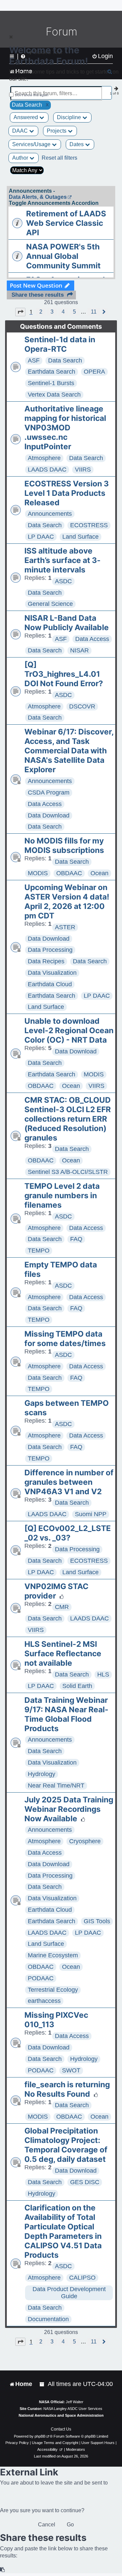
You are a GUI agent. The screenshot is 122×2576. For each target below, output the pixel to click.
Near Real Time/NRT (56, 1786)
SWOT (71, 2070)
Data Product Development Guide (69, 2293)
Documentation (48, 2319)
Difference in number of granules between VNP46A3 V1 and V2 (69, 1482)
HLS (103, 1674)
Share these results (38, 295)
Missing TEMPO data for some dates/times (65, 1339)
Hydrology (42, 1774)
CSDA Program (49, 793)
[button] (20, 312)
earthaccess (44, 2001)
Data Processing (50, 950)
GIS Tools (97, 1921)
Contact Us (61, 2429)
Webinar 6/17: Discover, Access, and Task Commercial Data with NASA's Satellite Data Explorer (69, 751)
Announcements (50, 514)
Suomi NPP (91, 1514)
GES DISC (85, 2182)
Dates (77, 144)
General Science (50, 604)
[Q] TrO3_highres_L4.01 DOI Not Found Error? (64, 674)
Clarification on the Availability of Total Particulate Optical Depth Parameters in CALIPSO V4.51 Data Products (63, 2231)
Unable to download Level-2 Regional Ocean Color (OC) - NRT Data (69, 1030)
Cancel (47, 2525)
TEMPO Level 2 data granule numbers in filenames (62, 1196)
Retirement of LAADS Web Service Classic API (66, 223)
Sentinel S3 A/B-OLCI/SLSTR (68, 1172)
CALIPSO (82, 2278)
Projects (57, 131)
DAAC (21, 131)
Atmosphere (44, 458)
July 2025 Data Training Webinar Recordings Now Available (69, 1809)
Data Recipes (46, 961)
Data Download (49, 815)
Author (21, 158)
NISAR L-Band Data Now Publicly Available (67, 623)
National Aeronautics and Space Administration (61, 2415)
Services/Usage (32, 144)
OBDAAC (69, 873)
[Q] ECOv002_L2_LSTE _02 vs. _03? (68, 1533)
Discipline (70, 117)
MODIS (38, 873)
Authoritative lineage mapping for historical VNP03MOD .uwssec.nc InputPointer (65, 428)
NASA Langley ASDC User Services (73, 2409)
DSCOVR (82, 706)
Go (70, 2525)
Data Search (65, 360)
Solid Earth (77, 1686)
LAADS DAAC (47, 469)
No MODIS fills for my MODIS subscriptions (64, 846)
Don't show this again (32, 95)
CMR (62, 1607)
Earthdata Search (52, 372)
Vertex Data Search (54, 395)
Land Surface (80, 537)
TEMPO (39, 1251)
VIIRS (83, 469)
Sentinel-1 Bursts (51, 383)
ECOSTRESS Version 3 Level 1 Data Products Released (67, 493)
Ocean (99, 873)
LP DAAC (41, 537)
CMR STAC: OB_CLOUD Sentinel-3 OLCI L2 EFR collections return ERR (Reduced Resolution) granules (68, 1119)
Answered (26, 117)
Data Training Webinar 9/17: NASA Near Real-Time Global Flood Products (66, 1714)
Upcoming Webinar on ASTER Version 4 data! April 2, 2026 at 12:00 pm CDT (67, 902)
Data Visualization (52, 973)
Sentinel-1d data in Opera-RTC (60, 344)
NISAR (79, 650)
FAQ (76, 1239)
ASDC (63, 581)
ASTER (65, 927)
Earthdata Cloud (50, 984)
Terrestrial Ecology (53, 1990)
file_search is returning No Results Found (67, 2089)
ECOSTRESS (89, 525)
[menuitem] (42, 2384)
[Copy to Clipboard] (3, 2570)
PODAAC (41, 1978)
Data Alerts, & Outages (38, 197)
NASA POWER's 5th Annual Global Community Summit (63, 256)
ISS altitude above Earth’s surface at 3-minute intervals (63, 560)
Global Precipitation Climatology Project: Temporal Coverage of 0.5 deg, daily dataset (66, 2145)
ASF (34, 360)
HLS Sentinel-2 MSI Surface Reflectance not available (63, 1654)
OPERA (94, 372)
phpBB (40, 2436)
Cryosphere (85, 1841)
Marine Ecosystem (53, 1955)
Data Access (92, 639)
